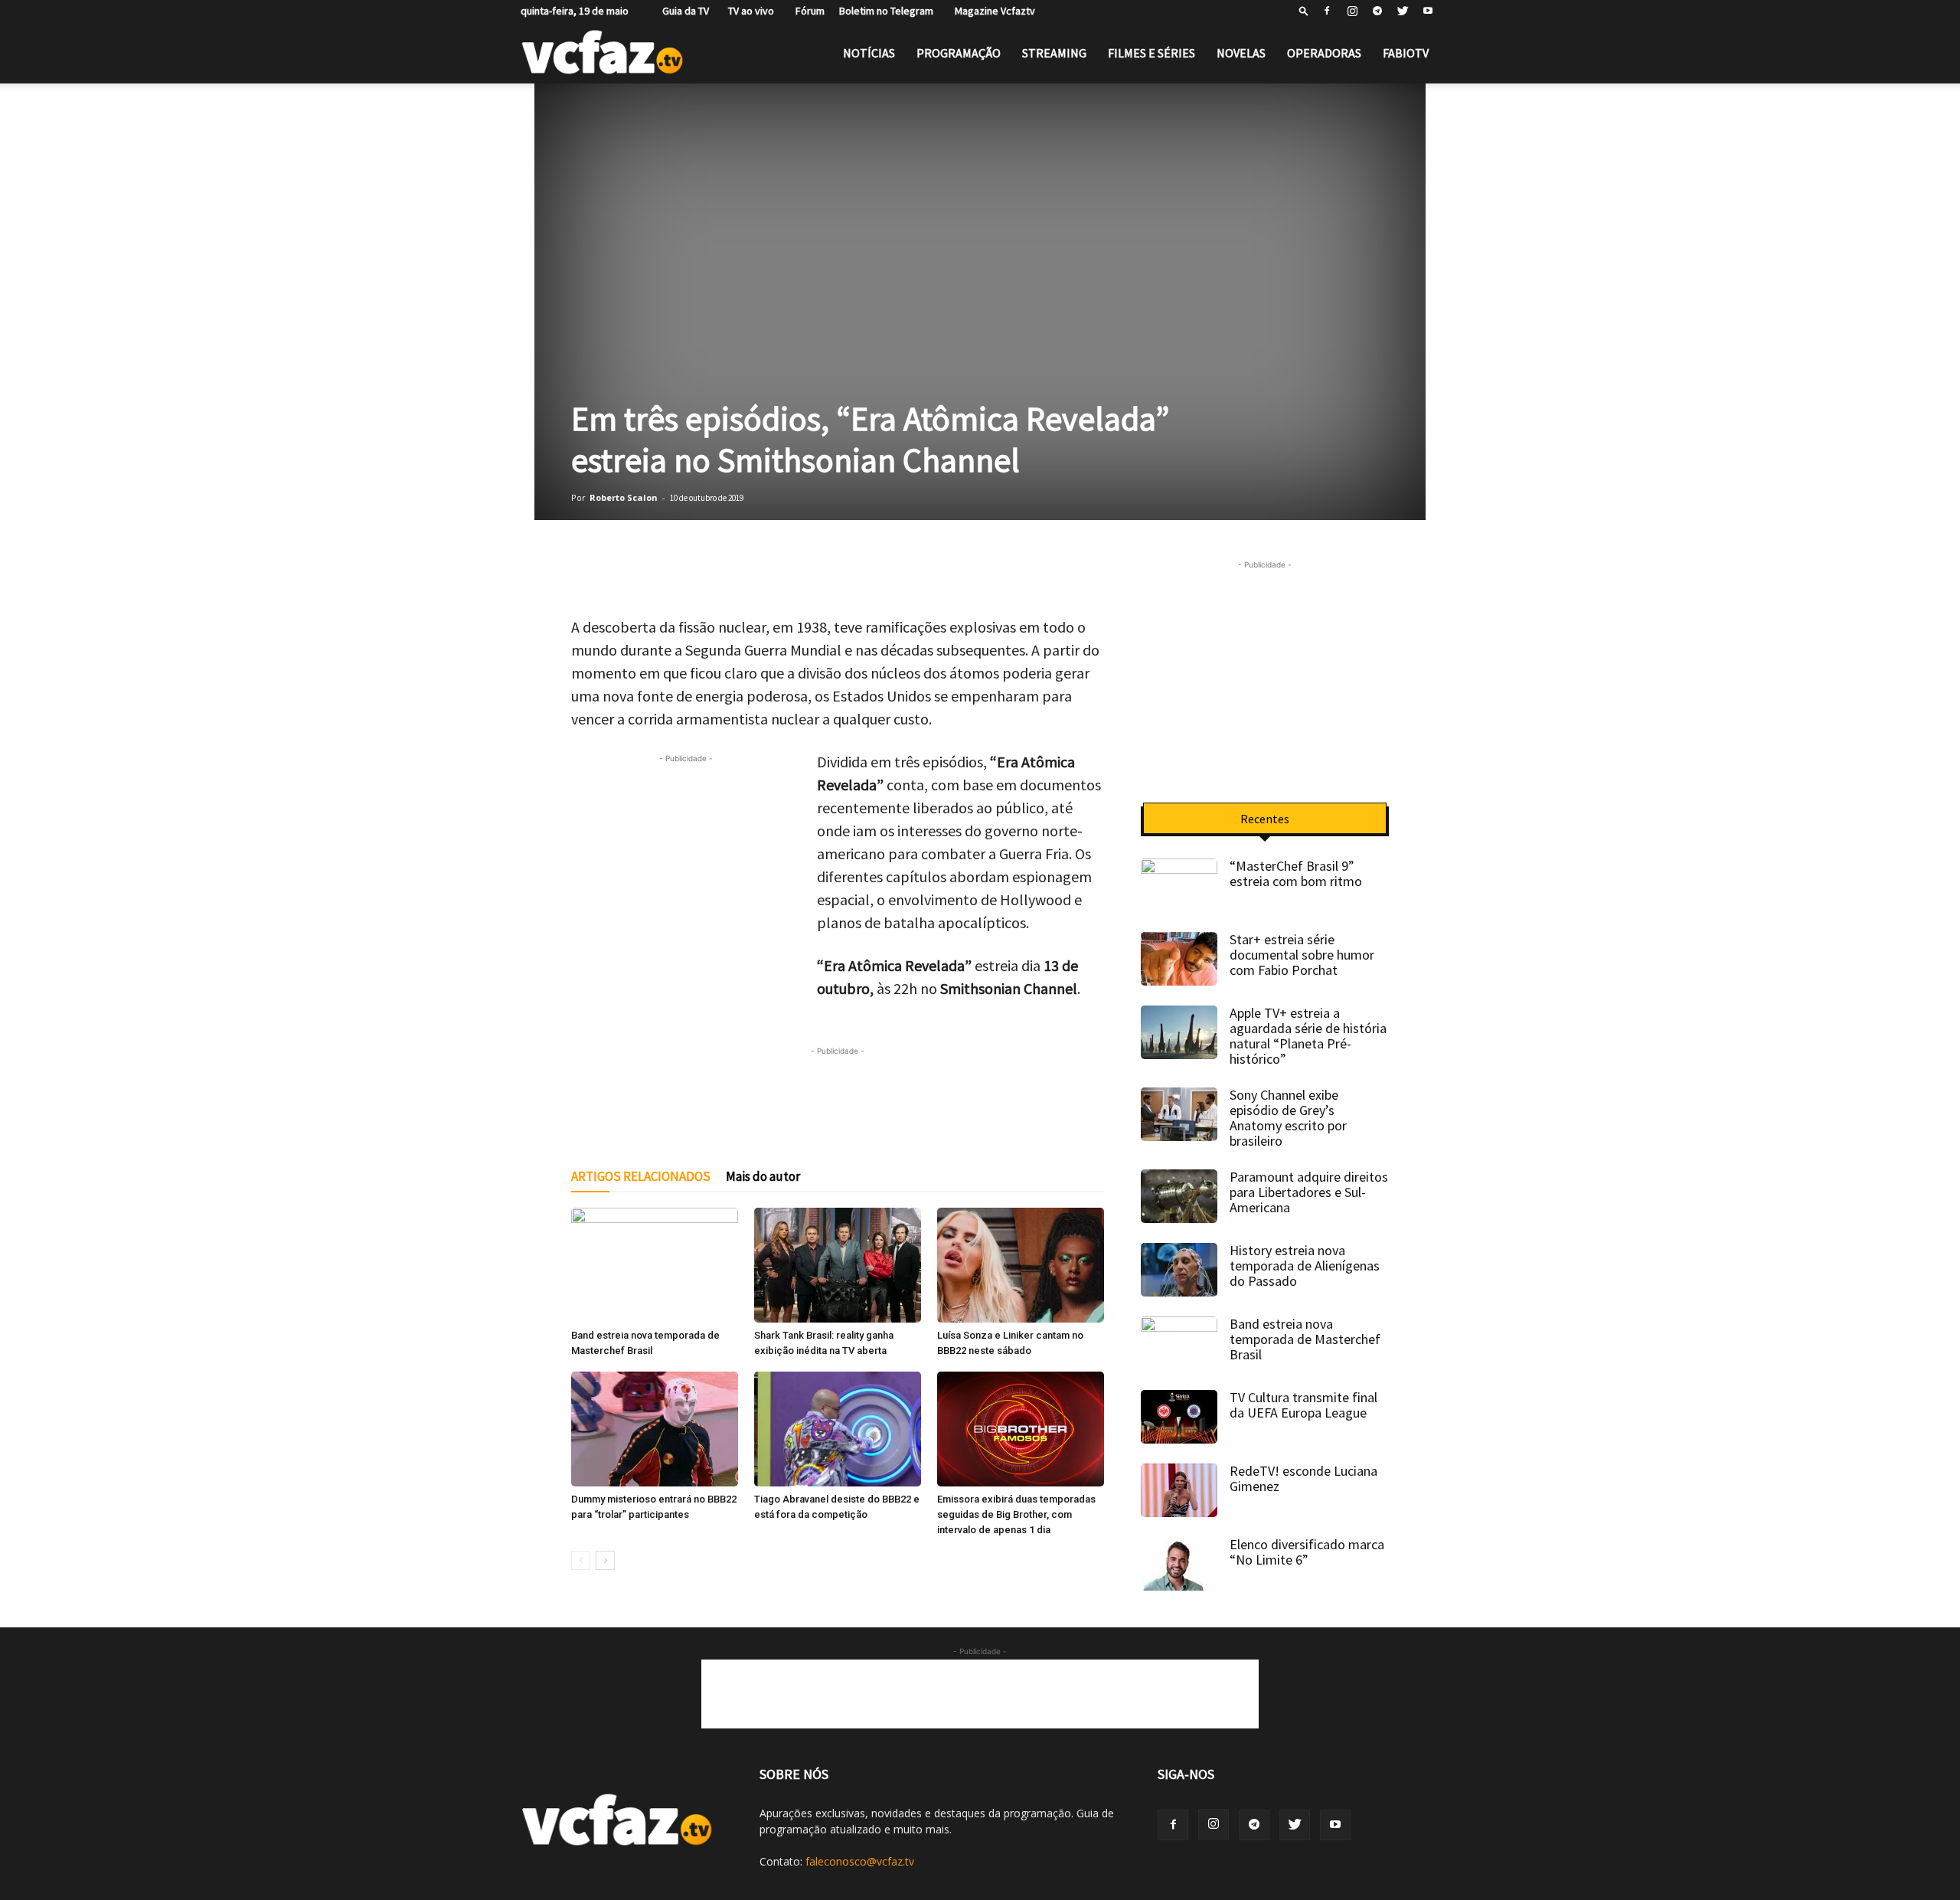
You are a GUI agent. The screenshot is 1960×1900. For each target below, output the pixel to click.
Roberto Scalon (624, 497)
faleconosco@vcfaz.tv (860, 1861)
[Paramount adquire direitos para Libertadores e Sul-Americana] (1179, 1196)
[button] (1304, 10)
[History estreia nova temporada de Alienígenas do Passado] (1179, 1270)
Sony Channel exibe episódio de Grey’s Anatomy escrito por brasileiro (1288, 1118)
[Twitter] (1403, 11)
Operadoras (1324, 53)
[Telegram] (1377, 11)
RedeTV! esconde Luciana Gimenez (1303, 1478)
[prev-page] (581, 1560)
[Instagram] (1352, 11)
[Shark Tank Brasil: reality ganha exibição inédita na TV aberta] (838, 1265)
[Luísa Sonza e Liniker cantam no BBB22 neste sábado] (1021, 1265)
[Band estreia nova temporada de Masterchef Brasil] (655, 1265)
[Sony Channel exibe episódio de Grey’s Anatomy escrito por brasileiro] (1179, 1114)
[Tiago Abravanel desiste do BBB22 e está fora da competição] (838, 1429)
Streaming (1054, 53)
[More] (991, 572)
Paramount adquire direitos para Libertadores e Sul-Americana (1309, 1192)
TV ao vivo (749, 11)
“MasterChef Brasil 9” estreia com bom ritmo (1296, 873)
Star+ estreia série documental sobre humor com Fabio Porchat (1302, 955)
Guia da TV (682, 11)
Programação (959, 53)
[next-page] (605, 1560)
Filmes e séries (1151, 53)
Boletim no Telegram (886, 11)
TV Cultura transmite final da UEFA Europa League (1303, 1405)
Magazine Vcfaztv (991, 11)
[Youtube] (1428, 11)
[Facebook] (1327, 11)
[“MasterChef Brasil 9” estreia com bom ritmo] (1179, 885)
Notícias (869, 53)
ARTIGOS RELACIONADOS (641, 1176)
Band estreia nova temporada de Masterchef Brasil (1305, 1339)
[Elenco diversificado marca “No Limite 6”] (1179, 1564)
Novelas (1241, 53)
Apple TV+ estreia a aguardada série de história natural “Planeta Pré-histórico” (1308, 1036)
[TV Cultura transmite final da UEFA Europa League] (1179, 1417)
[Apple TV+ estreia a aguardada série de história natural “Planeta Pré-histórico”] (1179, 1032)
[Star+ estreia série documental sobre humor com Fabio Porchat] (1179, 959)
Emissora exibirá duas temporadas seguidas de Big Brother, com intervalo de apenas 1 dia (1016, 1514)
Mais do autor (763, 1176)
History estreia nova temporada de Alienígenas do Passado (1305, 1266)
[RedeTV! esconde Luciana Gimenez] (1179, 1490)
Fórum (807, 11)
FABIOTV (1406, 53)
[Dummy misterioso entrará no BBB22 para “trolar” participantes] (655, 1429)
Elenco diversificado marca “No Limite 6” (1307, 1552)
